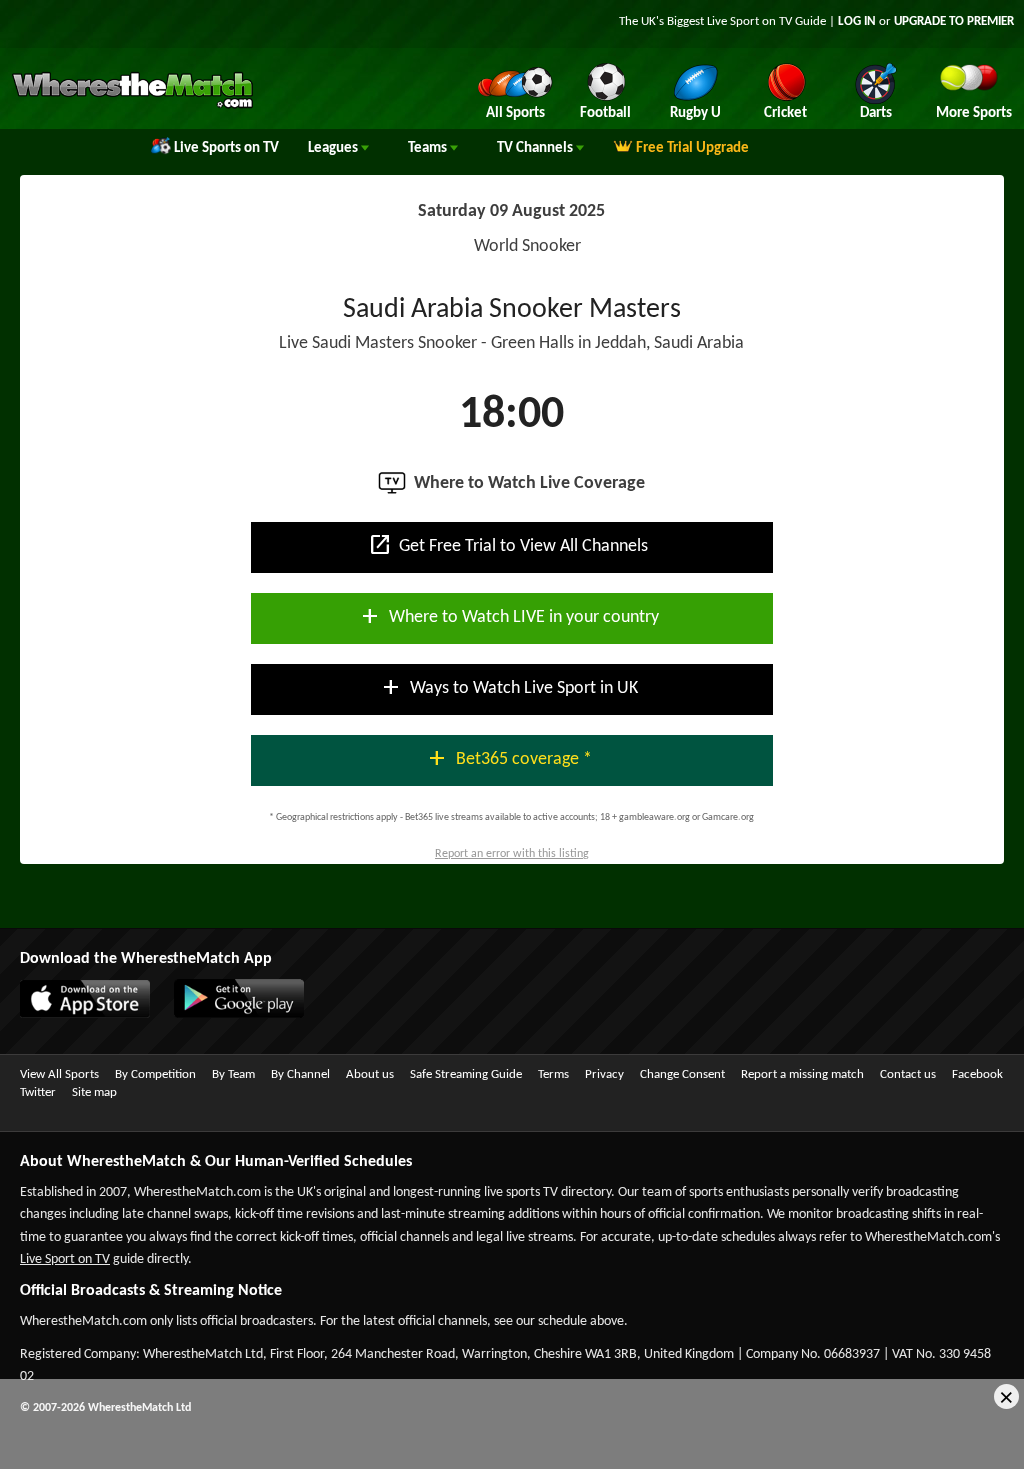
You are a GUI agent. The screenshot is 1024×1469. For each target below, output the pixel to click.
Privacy (604, 1074)
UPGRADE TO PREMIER (954, 21)
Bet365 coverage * (508, 758)
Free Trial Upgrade (692, 148)
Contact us (908, 1074)
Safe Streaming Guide (466, 1074)
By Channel (300, 1074)
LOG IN (857, 21)
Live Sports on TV (226, 148)
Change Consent (682, 1074)
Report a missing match (802, 1074)
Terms (553, 1074)
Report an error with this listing (512, 854)
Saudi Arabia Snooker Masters (512, 310)
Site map (94, 1092)
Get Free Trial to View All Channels (508, 545)
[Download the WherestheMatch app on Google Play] (229, 1014)
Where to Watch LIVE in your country (508, 616)
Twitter (38, 1092)
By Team (233, 1074)
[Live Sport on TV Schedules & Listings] (132, 106)
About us (370, 1074)
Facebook (977, 1074)
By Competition (155, 1074)
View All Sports (59, 1074)
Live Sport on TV (65, 1259)
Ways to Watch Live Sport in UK (508, 687)
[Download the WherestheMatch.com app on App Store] (75, 1014)
